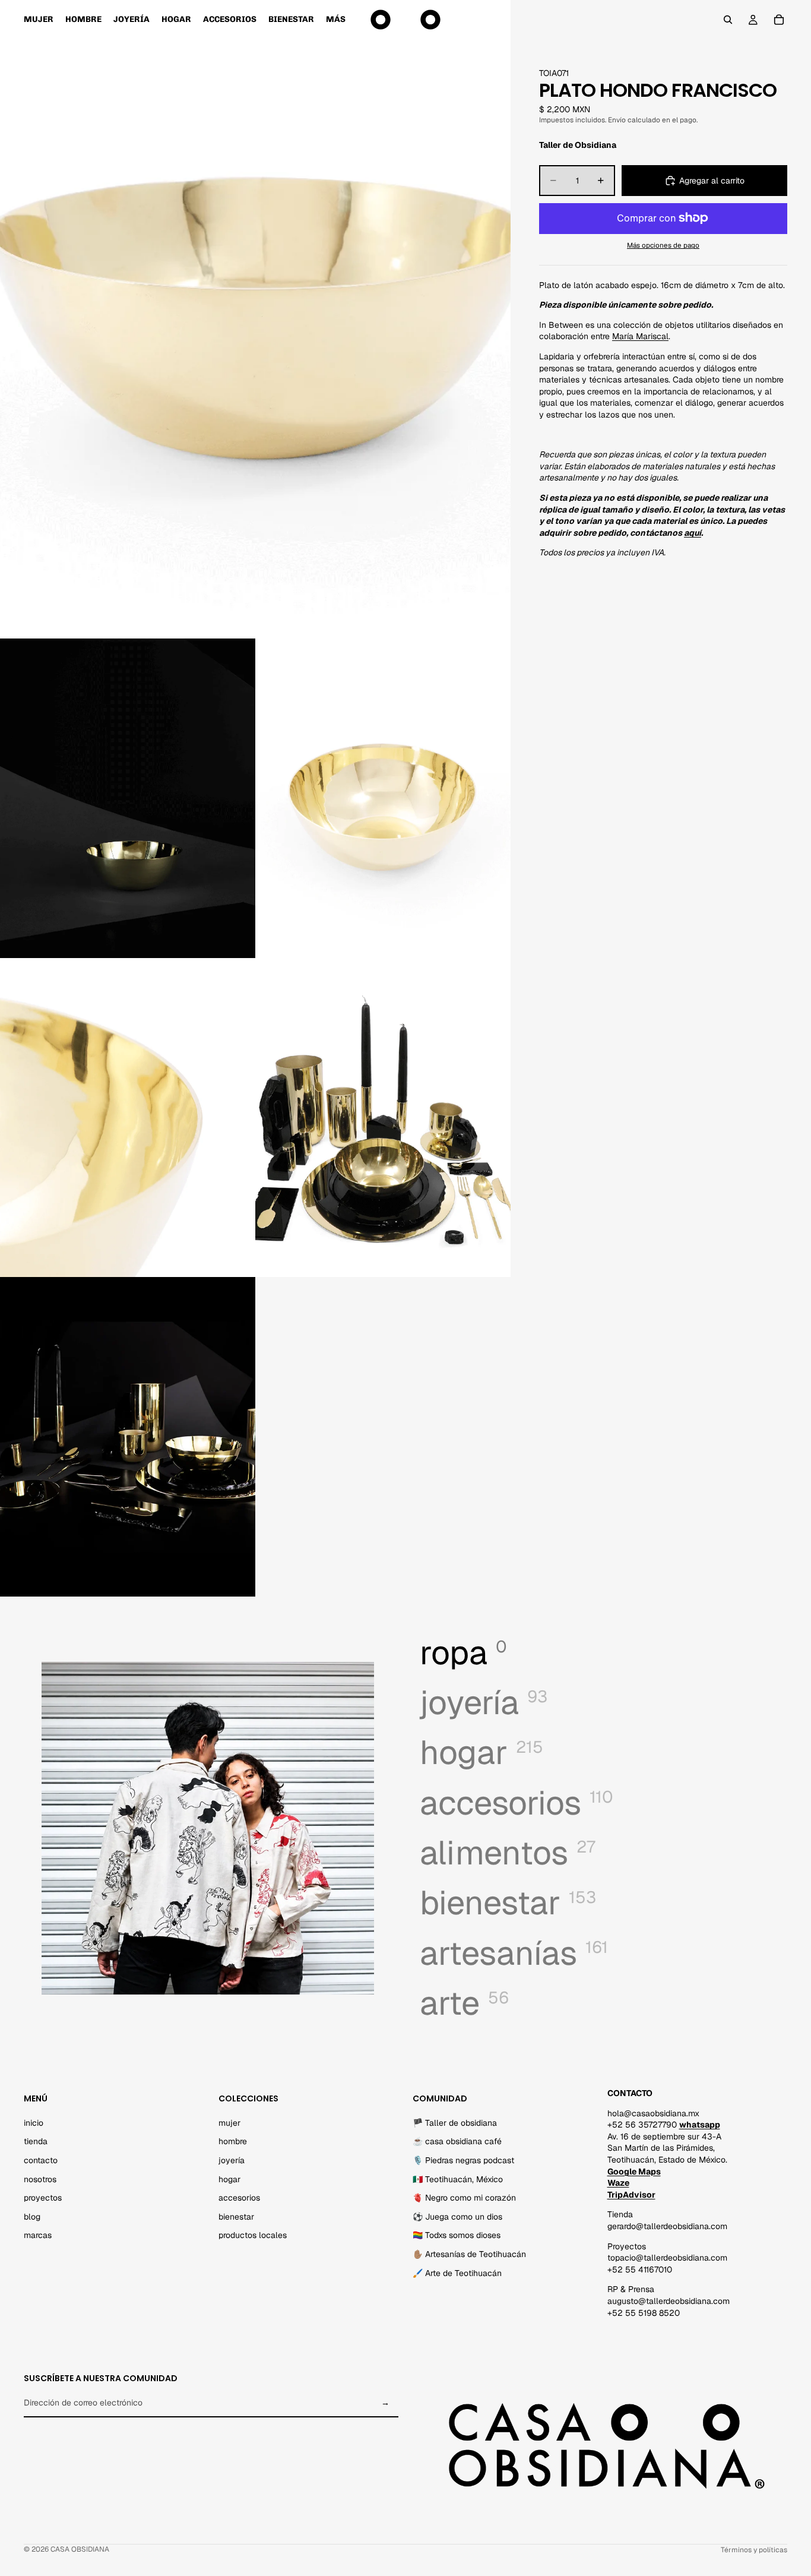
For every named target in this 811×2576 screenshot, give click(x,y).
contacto (41, 2160)
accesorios (239, 2198)
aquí (693, 533)
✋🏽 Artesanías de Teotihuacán (469, 2253)
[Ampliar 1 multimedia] (255, 319)
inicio (34, 2122)
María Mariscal (640, 336)
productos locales (253, 2235)
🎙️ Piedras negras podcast (463, 2160)
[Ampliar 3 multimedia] (383, 798)
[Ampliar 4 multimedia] (128, 1118)
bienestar (236, 2216)
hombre (233, 2141)
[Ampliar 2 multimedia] (128, 798)
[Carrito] (779, 20)
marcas (38, 2235)
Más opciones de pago (663, 245)
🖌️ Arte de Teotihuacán (457, 2272)
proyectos (43, 2198)
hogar (229, 2179)
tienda (36, 2141)
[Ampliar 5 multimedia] (383, 1118)
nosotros (40, 2179)
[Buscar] (728, 20)
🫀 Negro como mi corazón (464, 2198)
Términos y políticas (754, 2550)
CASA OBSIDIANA (80, 2549)
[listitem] (336, 20)
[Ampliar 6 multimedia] (128, 1437)
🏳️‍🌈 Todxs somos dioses (457, 2235)
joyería (232, 2160)
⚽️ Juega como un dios (457, 2216)
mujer (229, 2122)
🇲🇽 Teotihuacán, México (458, 2179)
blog (32, 2216)
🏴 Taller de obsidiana (455, 2122)
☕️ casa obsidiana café (457, 2141)
